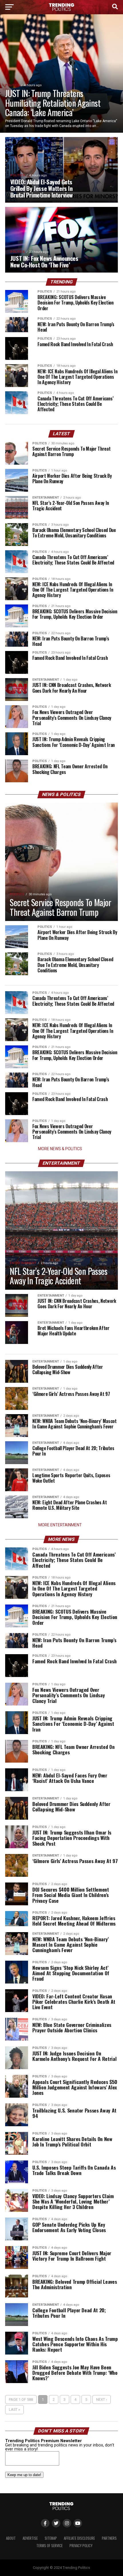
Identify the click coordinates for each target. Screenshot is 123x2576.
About (11, 2538)
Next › (102, 2399)
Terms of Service (49, 2546)
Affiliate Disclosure (79, 2538)
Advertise (30, 2538)
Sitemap (51, 2538)
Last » (14, 2409)
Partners (109, 2538)
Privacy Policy (81, 2546)
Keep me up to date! (24, 2475)
